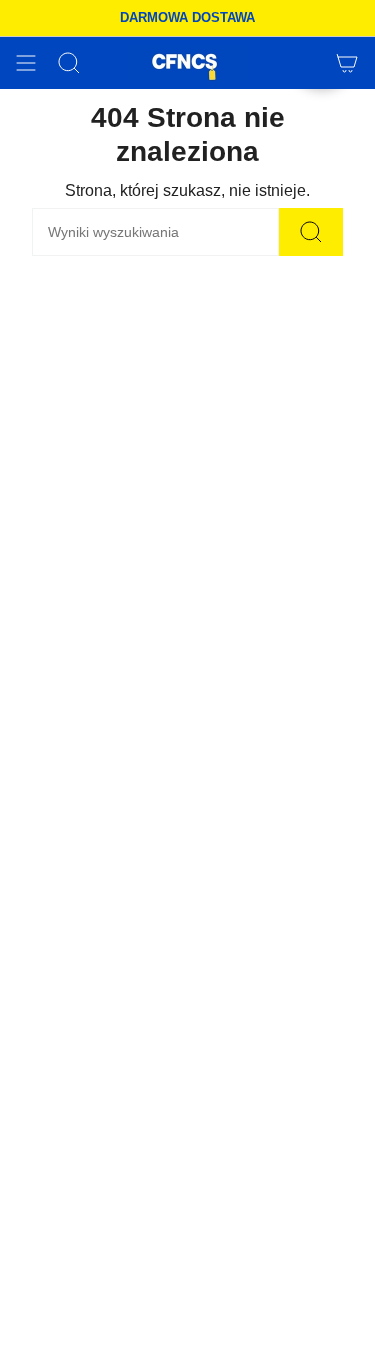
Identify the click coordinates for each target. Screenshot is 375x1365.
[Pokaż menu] (26, 63)
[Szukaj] (311, 232)
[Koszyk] (347, 63)
